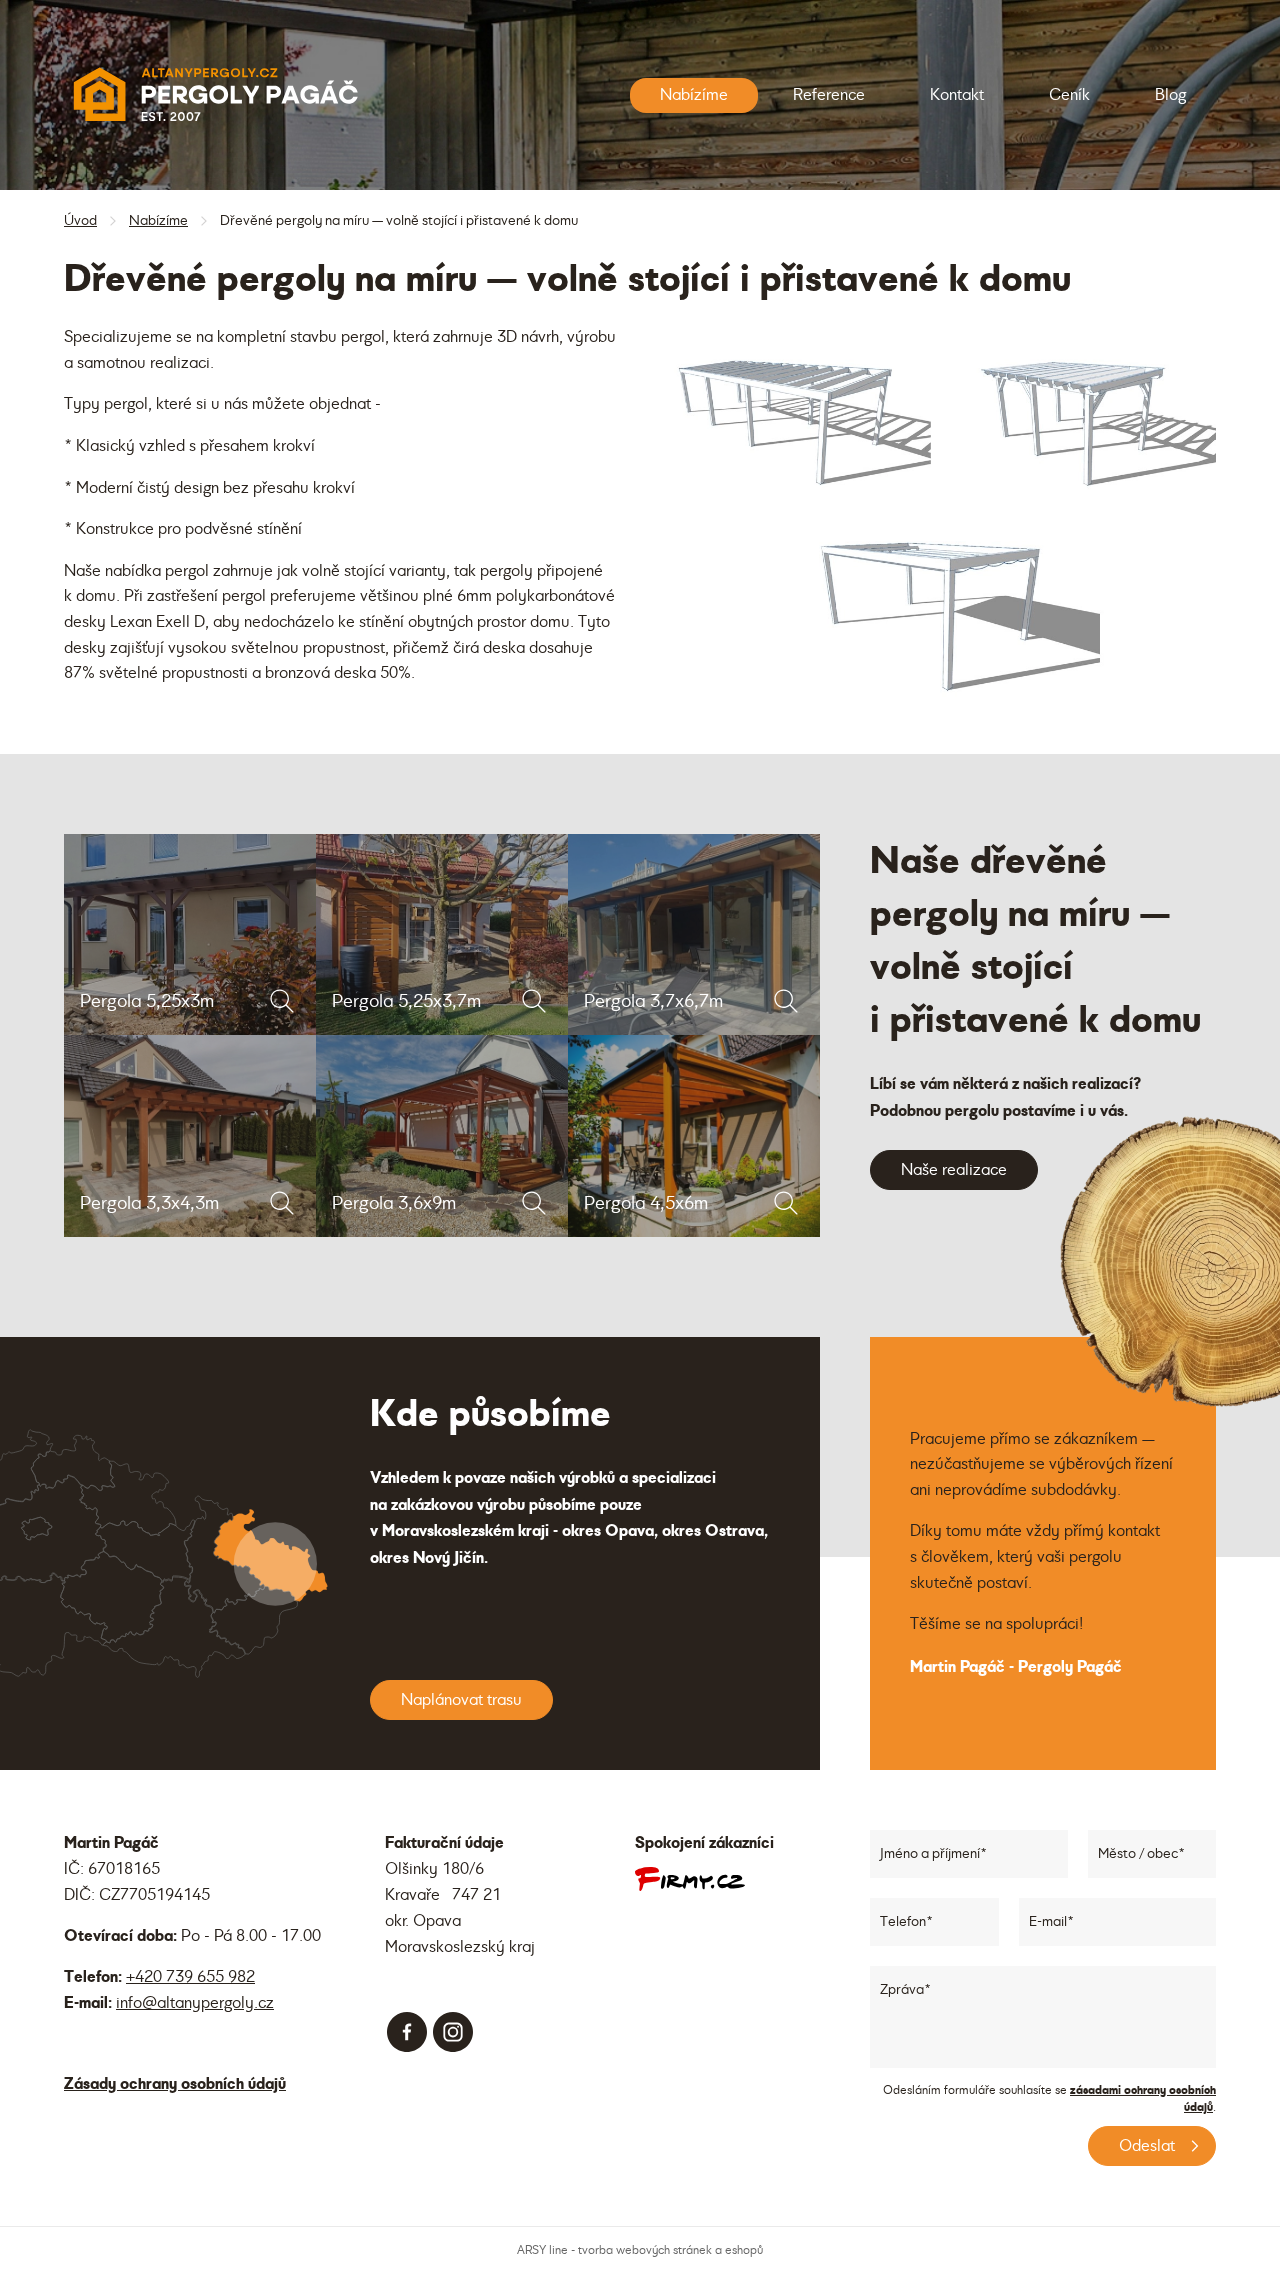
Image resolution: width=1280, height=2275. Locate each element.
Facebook (407, 2032)
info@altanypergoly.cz (195, 2003)
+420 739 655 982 (190, 1977)
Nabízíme (694, 95)
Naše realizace (954, 1170)
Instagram (453, 2032)
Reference (829, 95)
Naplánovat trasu (461, 1700)
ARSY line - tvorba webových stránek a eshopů (640, 2250)
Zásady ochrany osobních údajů (175, 2083)
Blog (1170, 95)
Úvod (80, 220)
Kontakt (957, 95)
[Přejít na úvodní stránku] (214, 95)
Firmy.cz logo (690, 1879)
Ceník (1069, 95)
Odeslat (1147, 2146)
